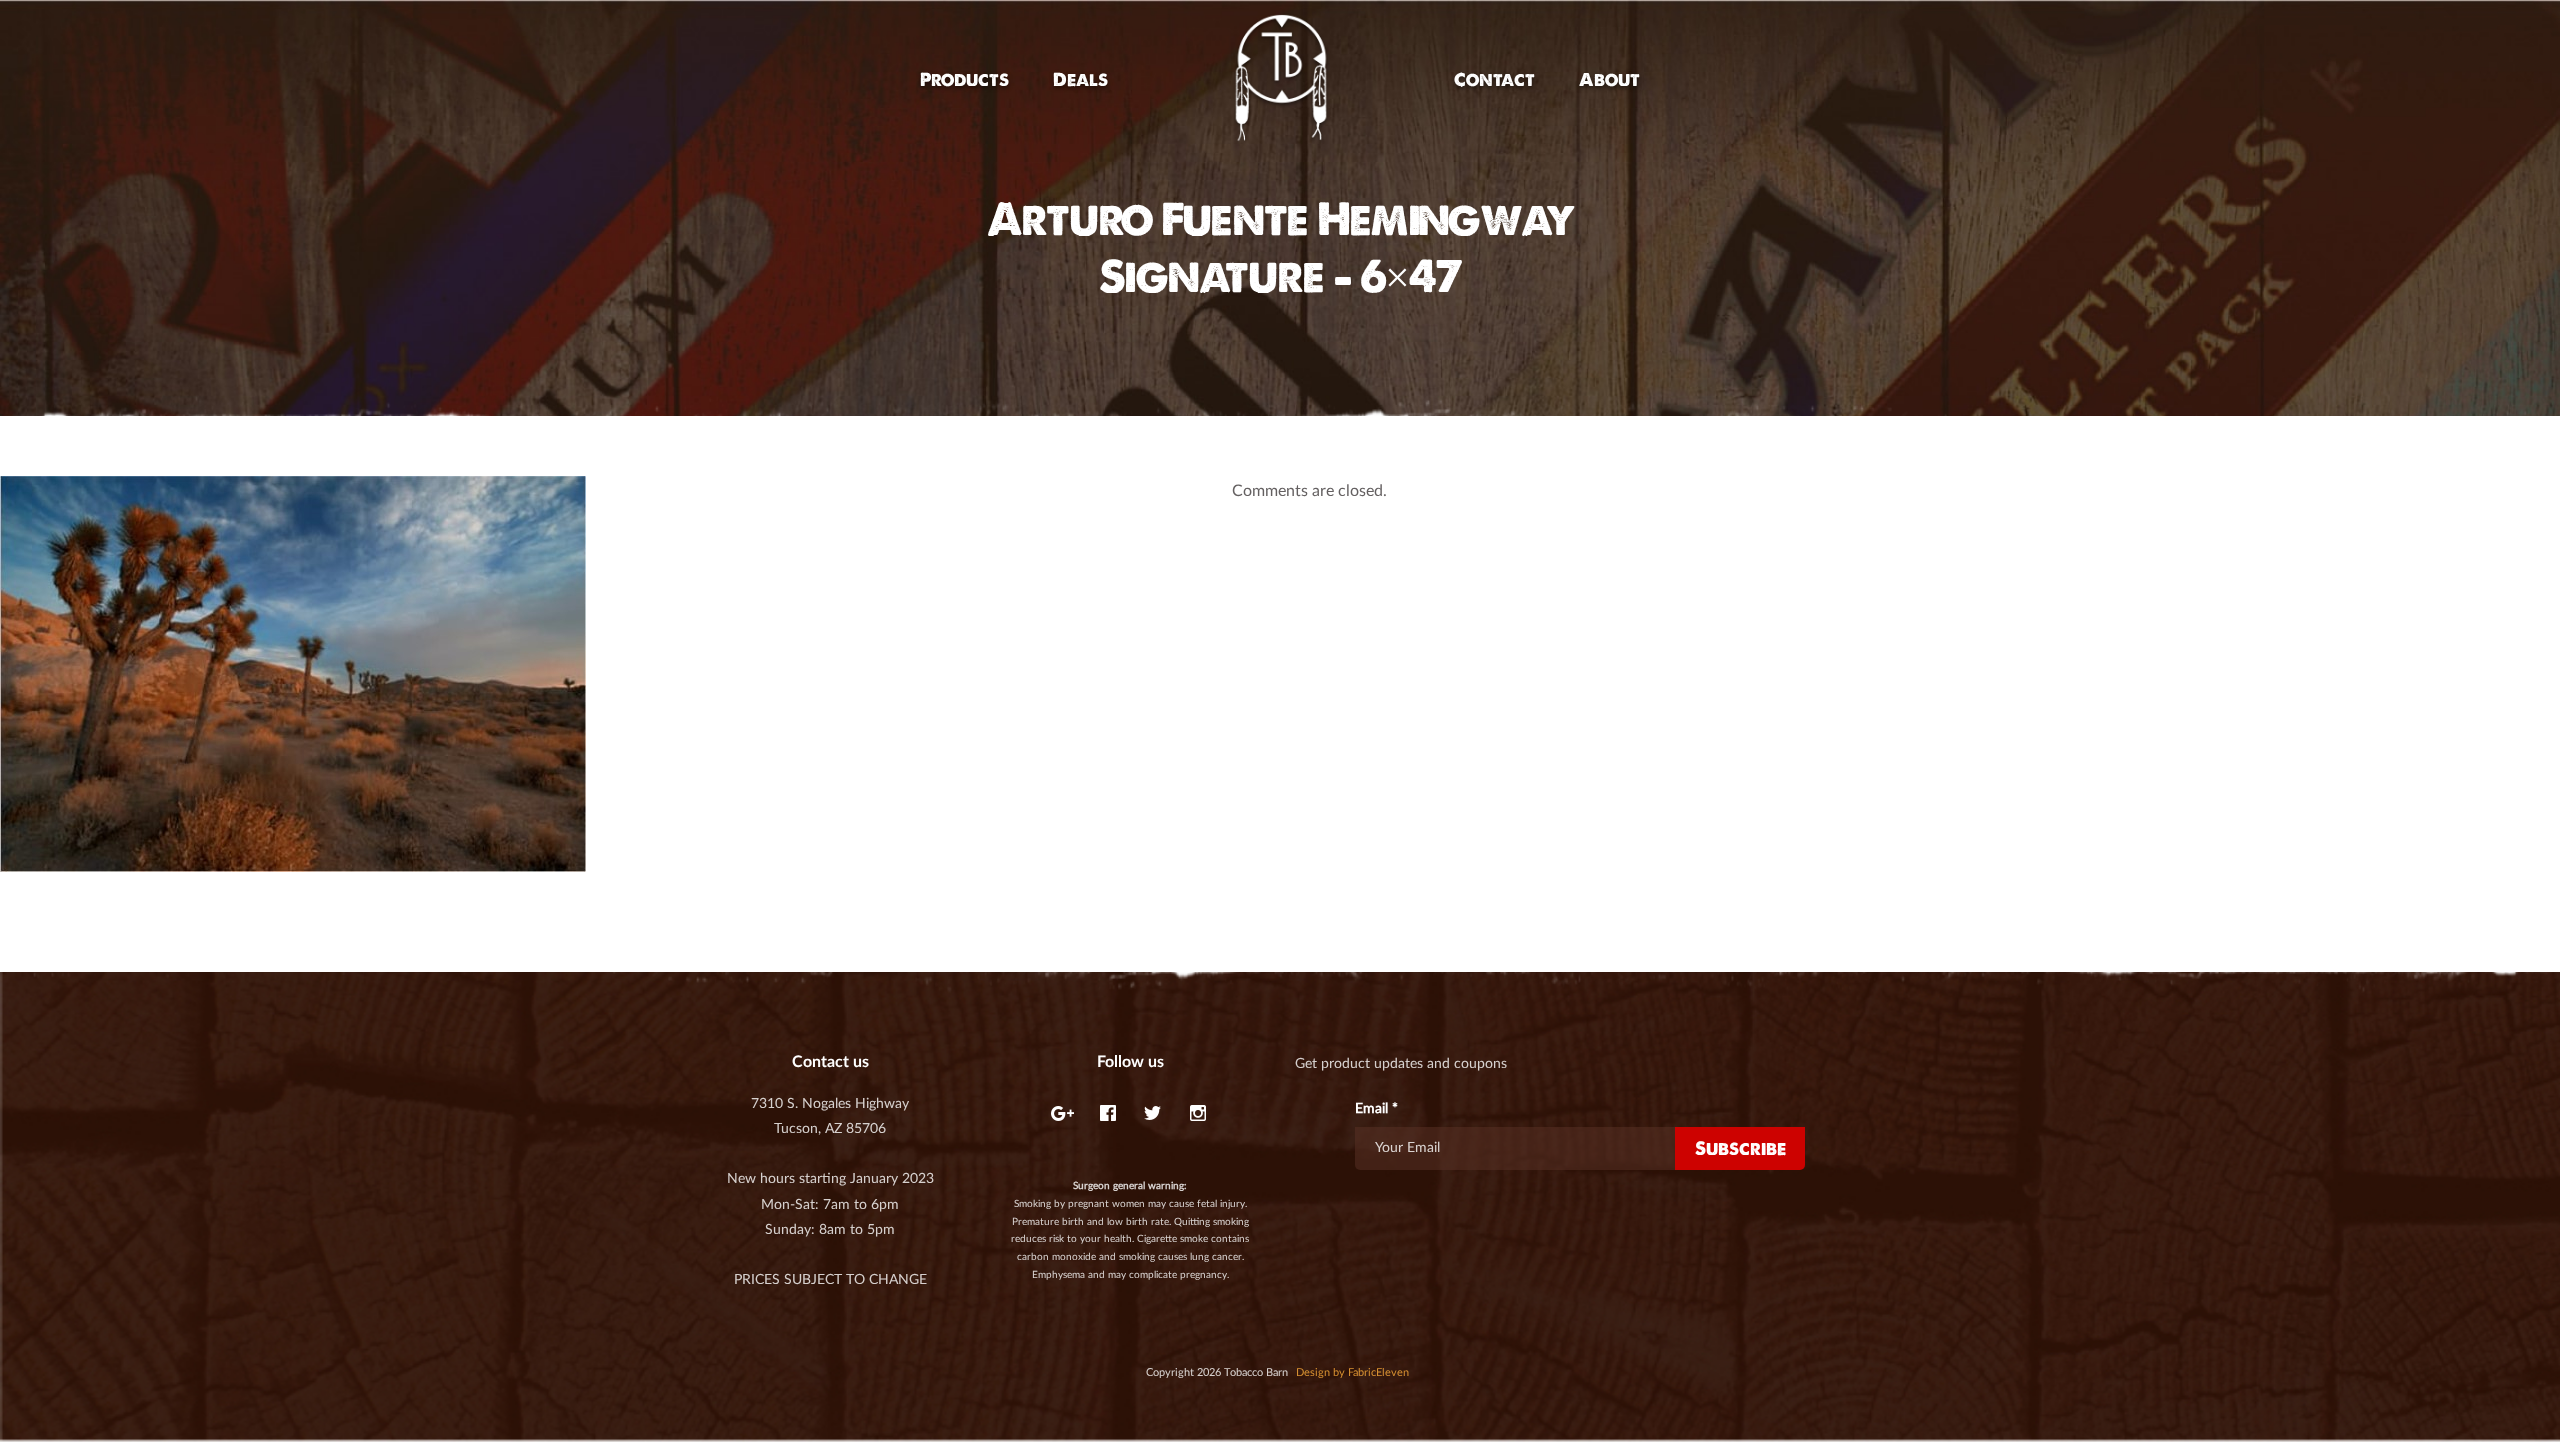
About (1609, 79)
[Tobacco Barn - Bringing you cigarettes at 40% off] (1281, 79)
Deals (1080, 79)
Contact (1494, 79)
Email (1376, 1109)
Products (964, 79)
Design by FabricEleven (1352, 1372)
